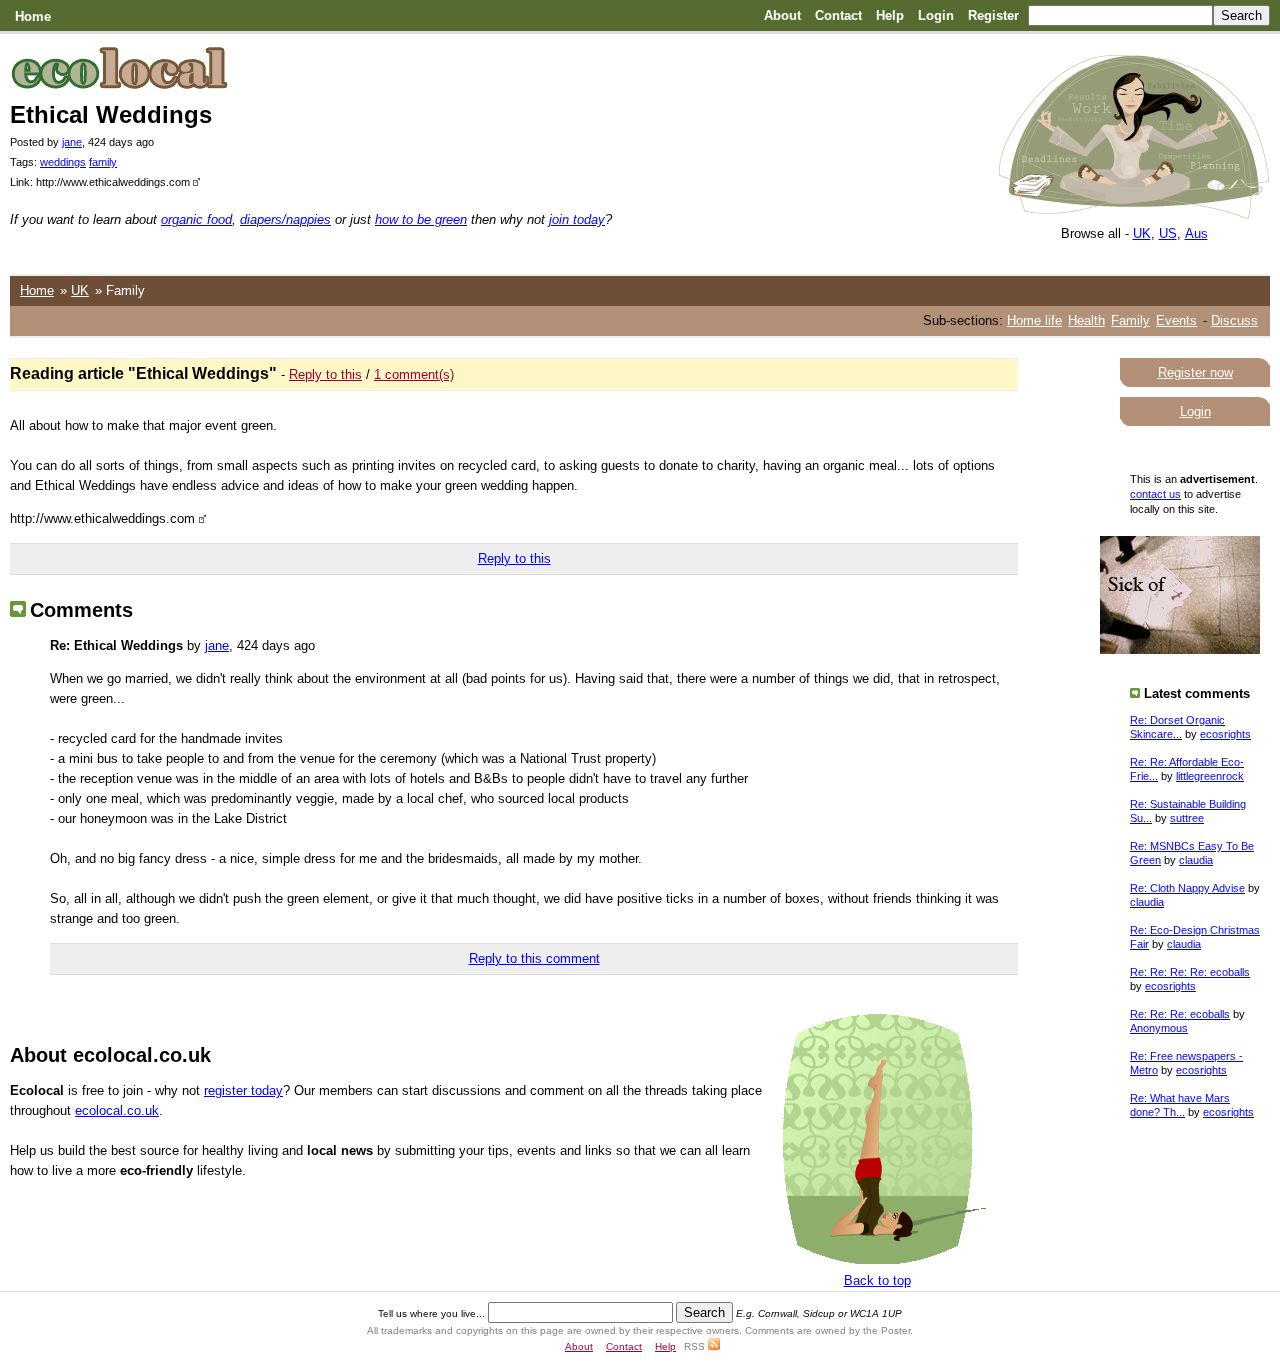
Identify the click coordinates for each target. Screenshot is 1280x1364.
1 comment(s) (414, 374)
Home (33, 16)
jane (72, 142)
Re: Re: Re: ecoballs (1180, 1014)
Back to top (877, 1280)
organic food (196, 219)
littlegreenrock (1210, 776)
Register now (1195, 372)
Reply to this (325, 374)
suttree (1187, 818)
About (782, 15)
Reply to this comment (534, 958)
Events (1176, 320)
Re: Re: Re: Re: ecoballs (1190, 972)
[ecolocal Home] (1134, 214)
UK (1142, 233)
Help (890, 15)
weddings (63, 162)
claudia (1196, 860)
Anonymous (1159, 1028)
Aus (1196, 233)
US (1168, 233)
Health (1086, 320)
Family (1130, 320)
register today (243, 1090)
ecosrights (1225, 734)
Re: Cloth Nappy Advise (1187, 888)
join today (577, 219)
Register (993, 15)
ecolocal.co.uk (117, 1110)
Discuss (1234, 320)
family (103, 162)
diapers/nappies (285, 219)
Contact (838, 15)
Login (936, 15)
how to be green (421, 219)
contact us (1155, 494)
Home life (1034, 320)
